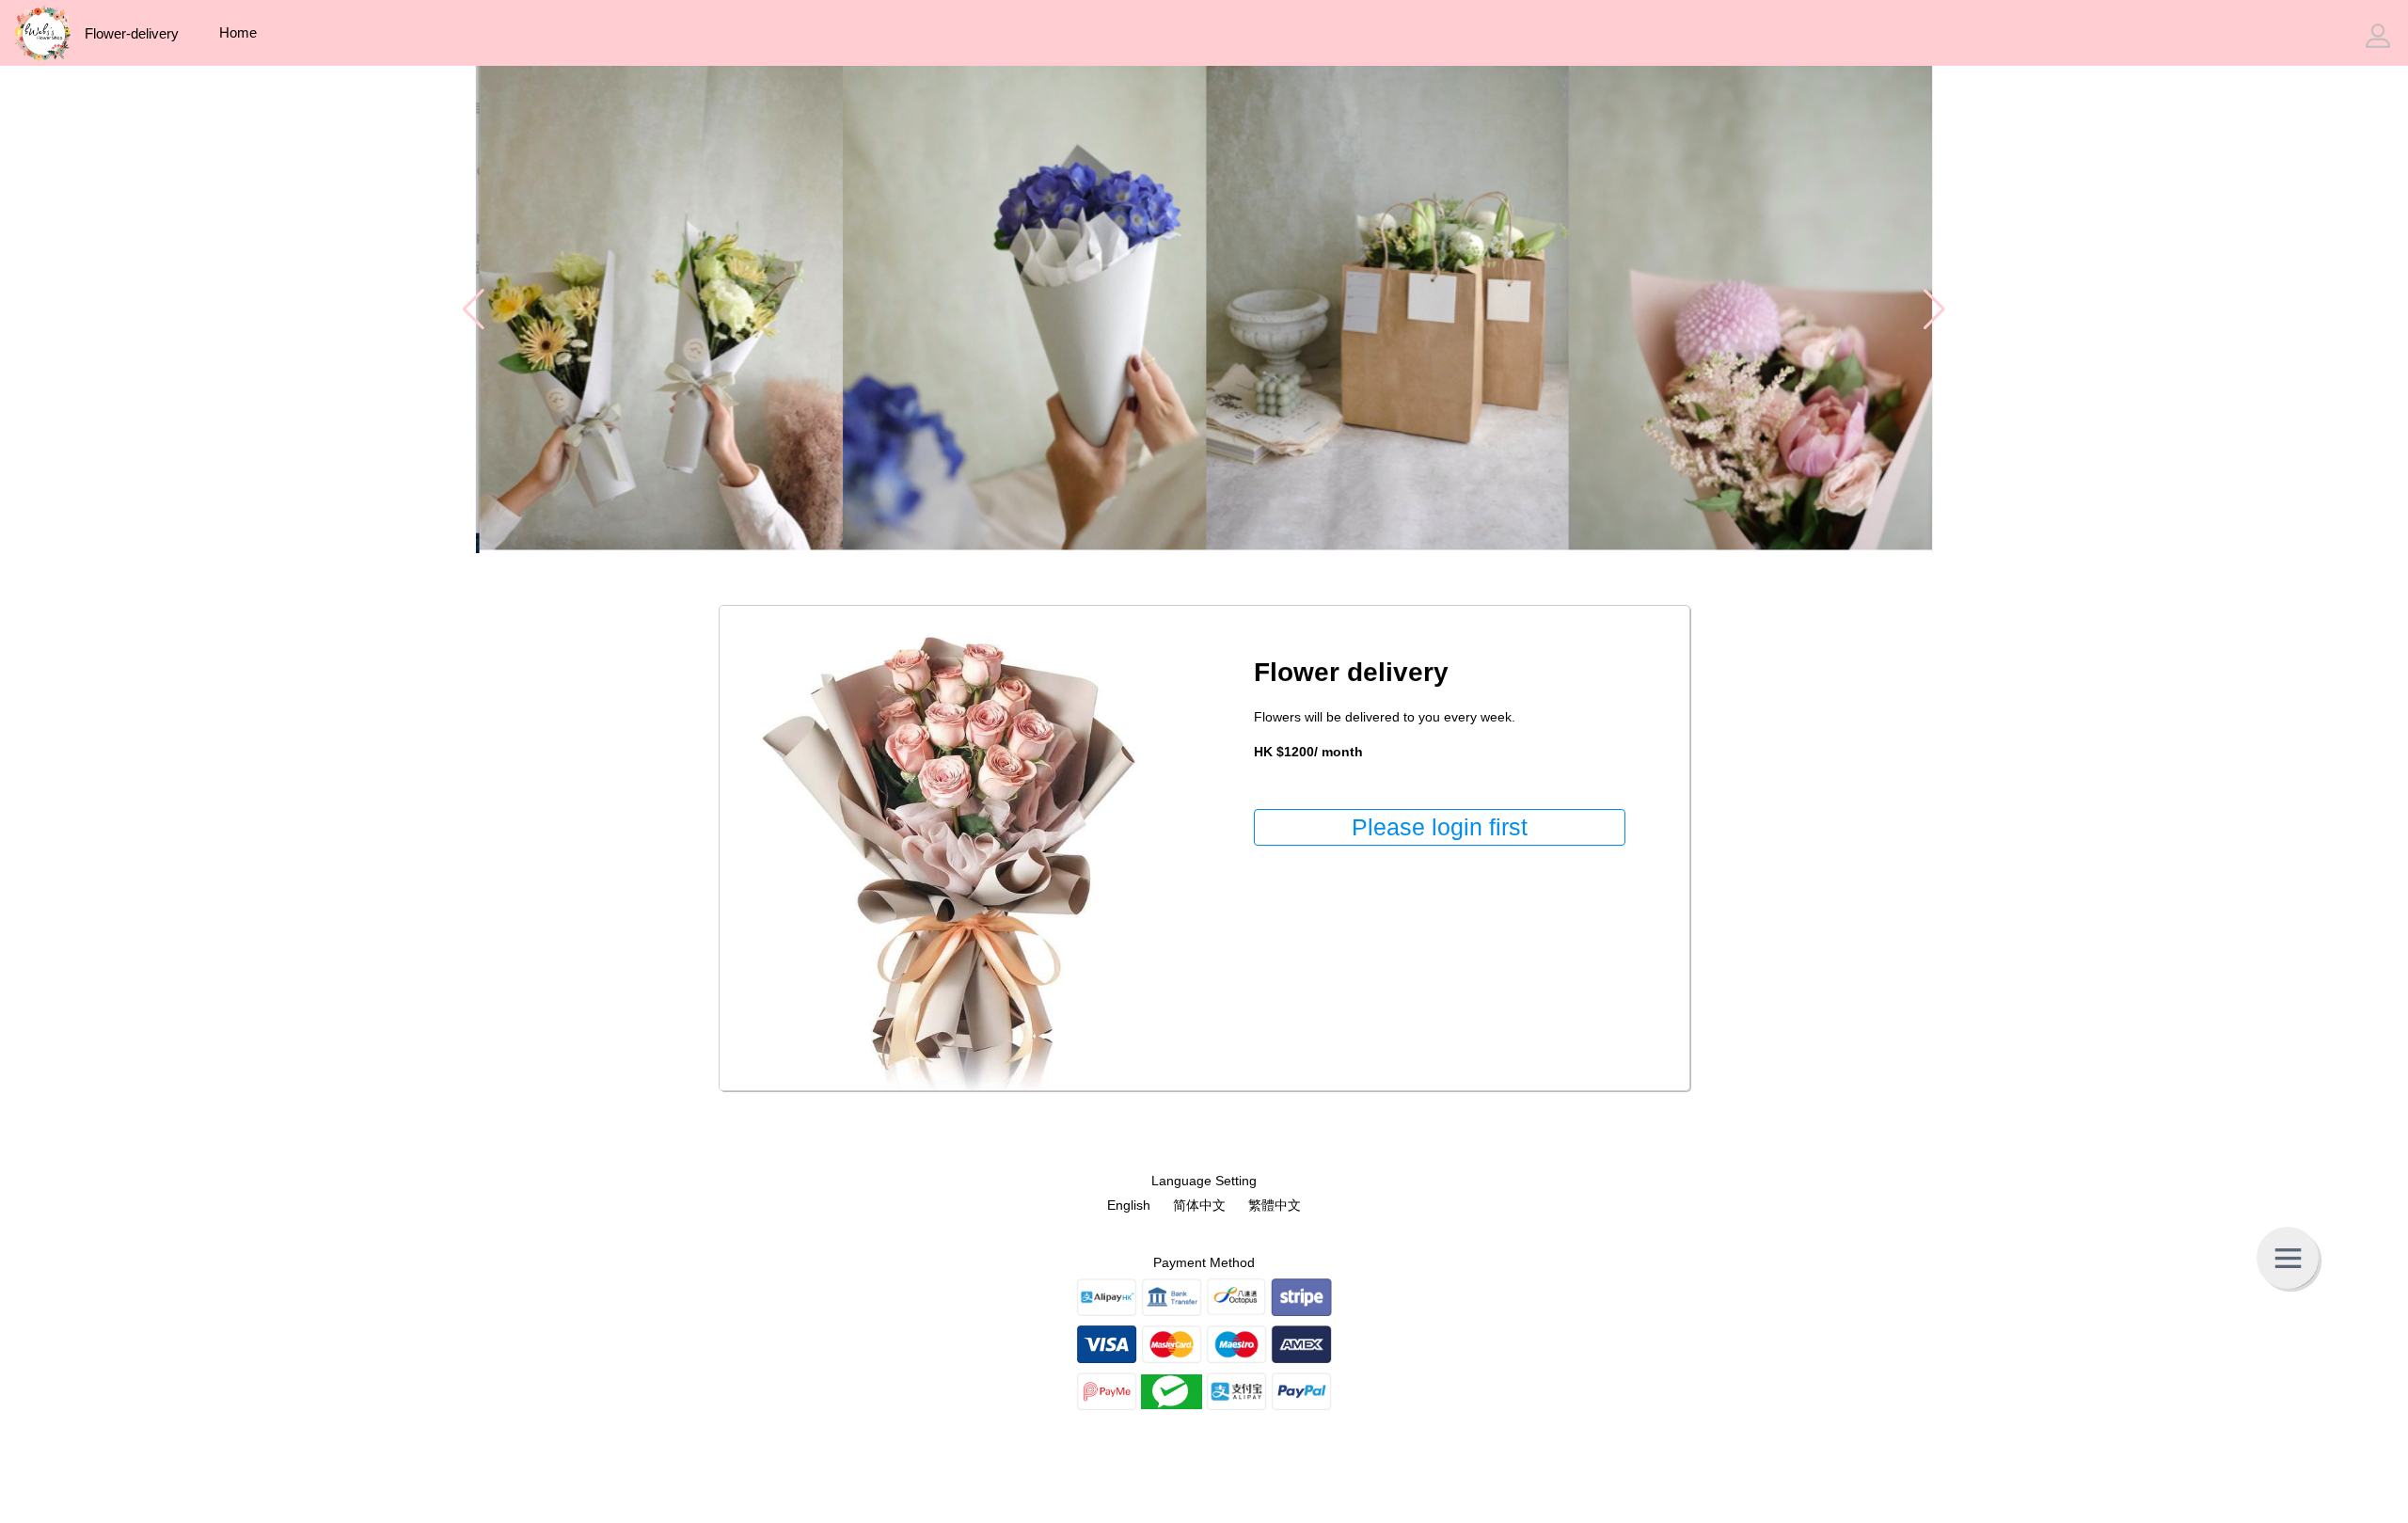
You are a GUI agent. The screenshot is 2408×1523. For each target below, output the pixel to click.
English (1129, 1205)
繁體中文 (1275, 1205)
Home (238, 32)
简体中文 (1199, 1205)
